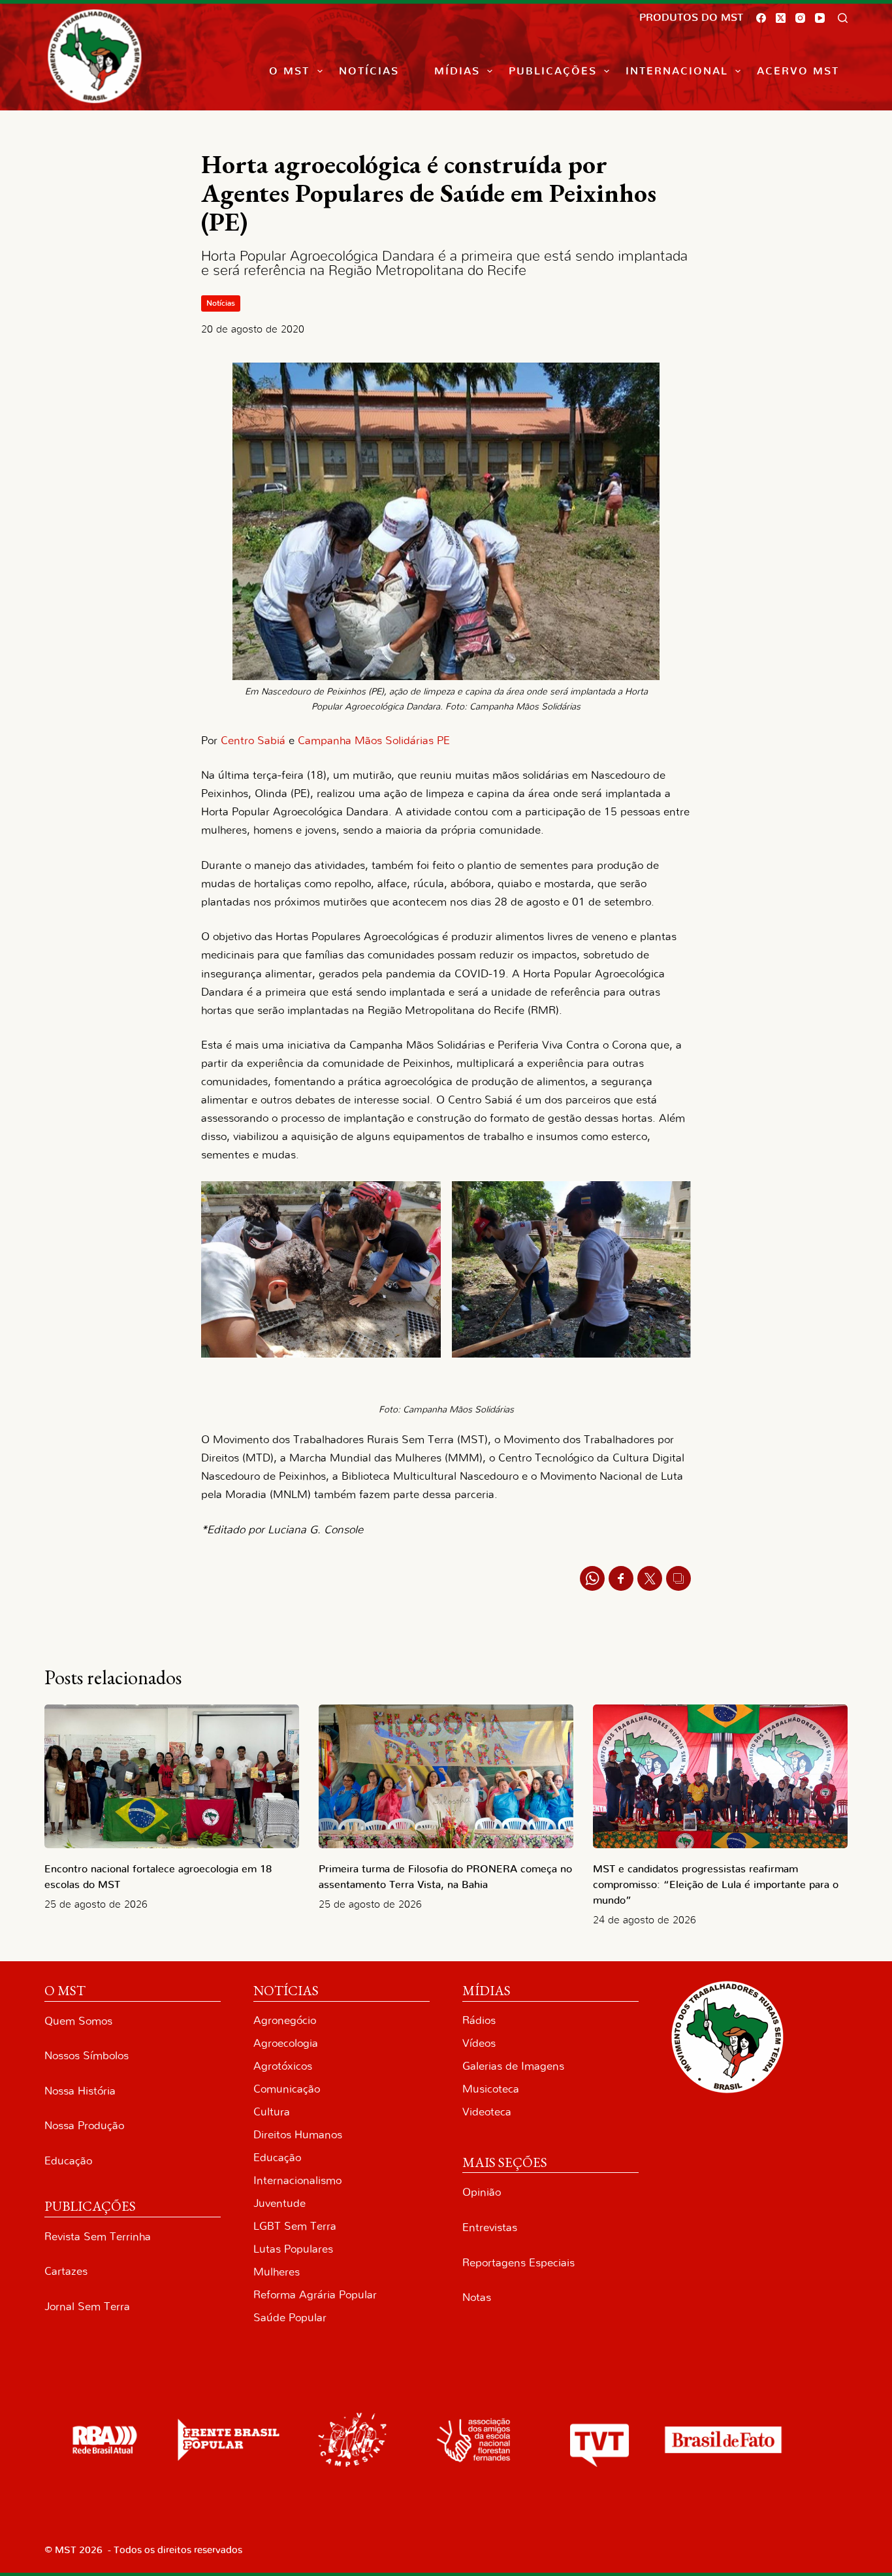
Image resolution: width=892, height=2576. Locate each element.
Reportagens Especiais (518, 2263)
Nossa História (80, 2091)
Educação (68, 2161)
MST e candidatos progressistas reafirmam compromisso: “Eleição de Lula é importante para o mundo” (716, 1885)
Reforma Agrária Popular (315, 2295)
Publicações (553, 71)
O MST (289, 71)
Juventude (279, 2203)
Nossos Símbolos (87, 2056)
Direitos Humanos (298, 2135)
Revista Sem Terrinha (98, 2237)
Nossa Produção (84, 2126)
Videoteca (487, 2112)
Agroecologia (286, 2043)
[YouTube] (820, 18)
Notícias (369, 71)
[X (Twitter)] (781, 18)
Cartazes (66, 2271)
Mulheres (277, 2272)
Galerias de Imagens (513, 2066)
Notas (477, 2297)
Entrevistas (490, 2227)
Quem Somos (78, 2021)
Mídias (457, 71)
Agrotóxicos (283, 2066)
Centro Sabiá (253, 741)
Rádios (479, 2020)
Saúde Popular (290, 2318)
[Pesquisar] (843, 18)
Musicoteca (491, 2089)
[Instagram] (800, 18)
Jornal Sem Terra (87, 2307)
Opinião (482, 2192)
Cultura (272, 2112)
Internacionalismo (297, 2180)
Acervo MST (798, 71)
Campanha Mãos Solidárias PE (374, 741)
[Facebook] (761, 18)
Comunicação (287, 2089)
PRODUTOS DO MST (691, 18)
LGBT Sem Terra (295, 2226)
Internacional (677, 71)
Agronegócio (285, 2020)
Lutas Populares (293, 2249)
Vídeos (479, 2043)
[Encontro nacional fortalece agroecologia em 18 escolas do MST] (172, 1776)
